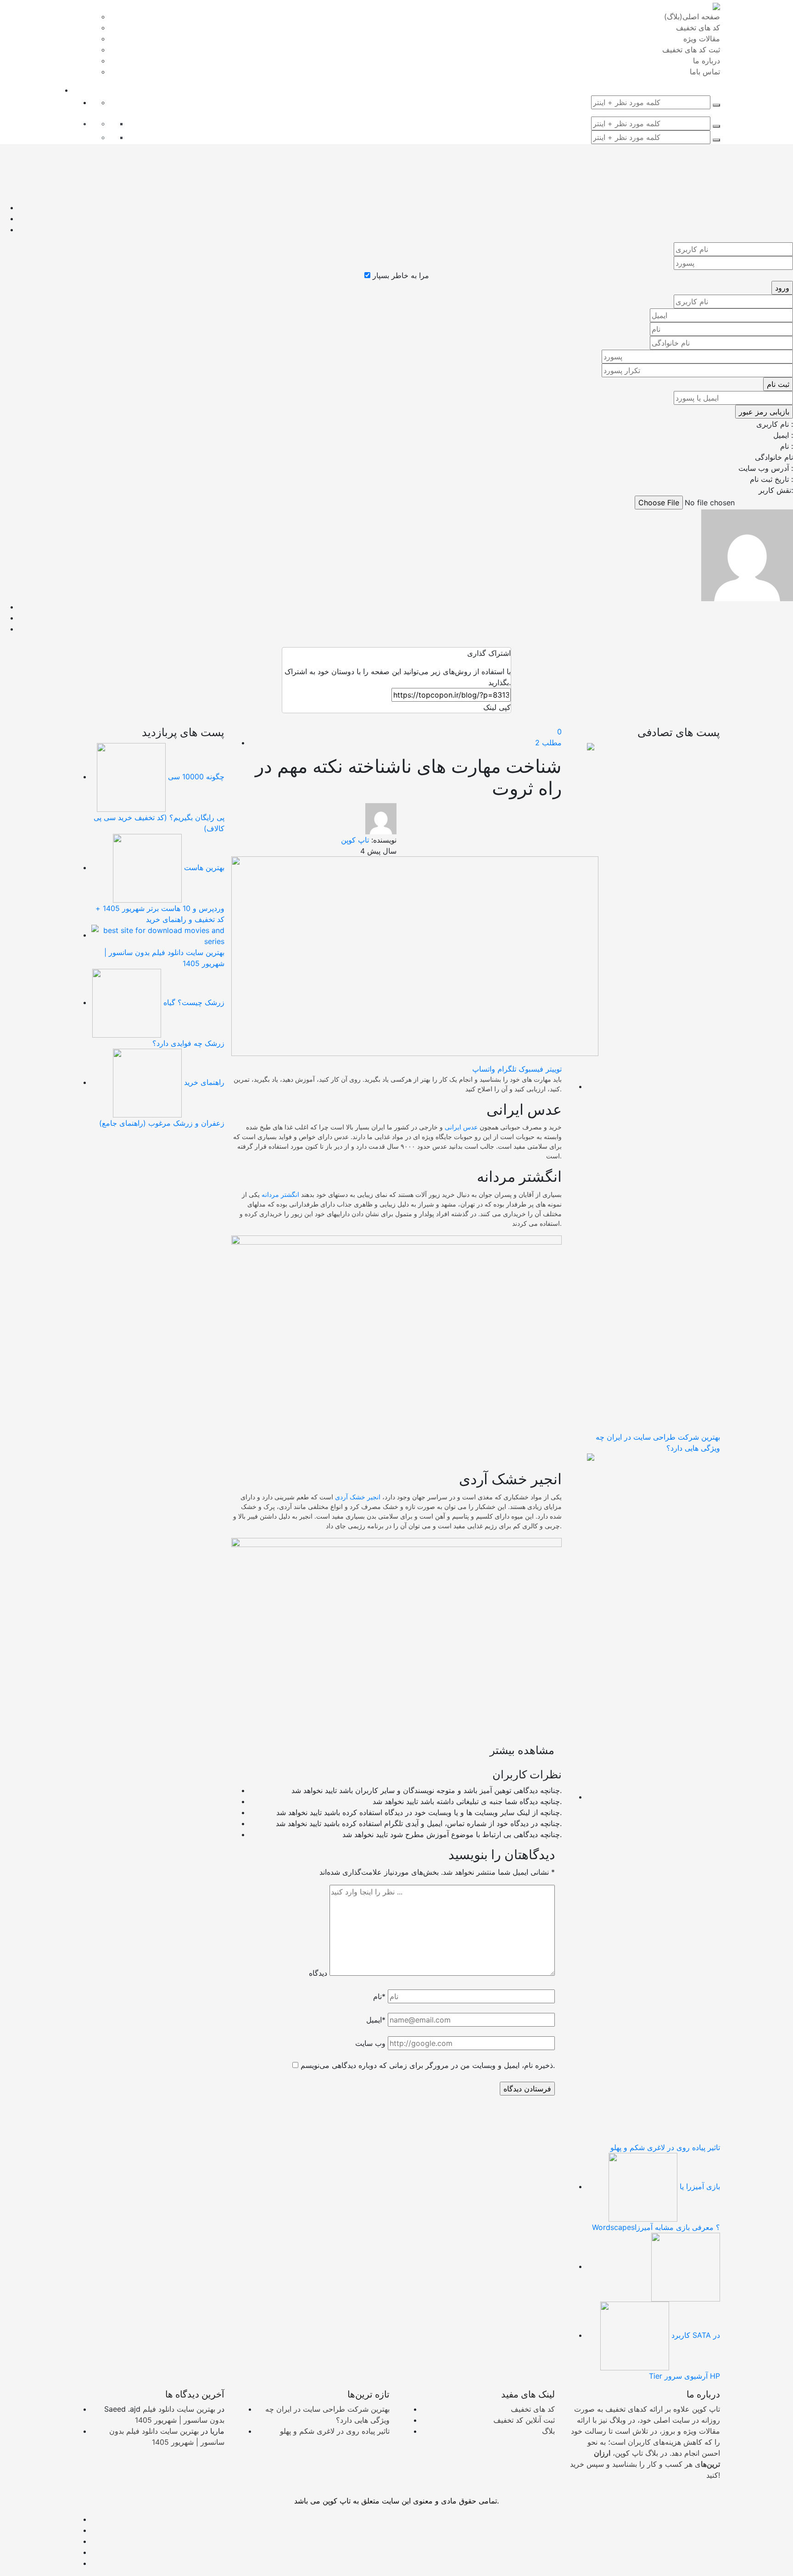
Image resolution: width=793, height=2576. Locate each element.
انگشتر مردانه (280, 1194)
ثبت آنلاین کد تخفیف (524, 2420)
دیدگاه (318, 1973)
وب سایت (370, 2043)
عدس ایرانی (461, 1127)
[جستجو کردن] (716, 105)
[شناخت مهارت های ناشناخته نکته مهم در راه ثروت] (415, 956)
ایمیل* (376, 2020)
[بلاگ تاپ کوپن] (716, 6)
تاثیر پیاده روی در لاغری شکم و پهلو (335, 2431)
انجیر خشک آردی (358, 1497)
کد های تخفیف (533, 2409)
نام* (379, 1996)
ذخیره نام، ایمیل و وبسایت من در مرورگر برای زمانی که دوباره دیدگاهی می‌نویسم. (428, 2065)
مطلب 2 (548, 743)
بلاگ (548, 2431)
